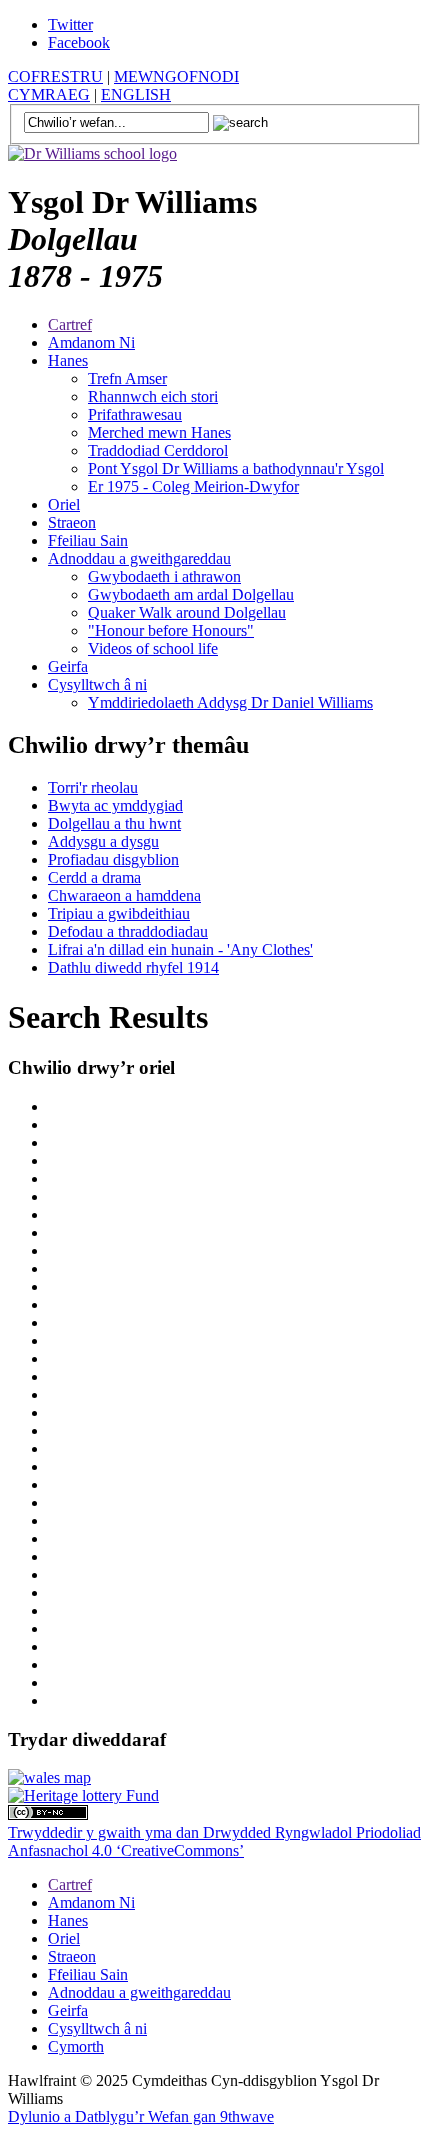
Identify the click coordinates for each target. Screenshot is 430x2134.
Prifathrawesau (135, 414)
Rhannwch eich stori (153, 396)
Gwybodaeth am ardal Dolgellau (191, 594)
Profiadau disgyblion (113, 859)
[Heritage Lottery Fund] (83, 1795)
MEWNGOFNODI (176, 76)
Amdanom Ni (91, 342)
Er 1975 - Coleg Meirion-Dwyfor (193, 486)
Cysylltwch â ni (97, 684)
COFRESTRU (55, 76)
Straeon (72, 522)
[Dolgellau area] (49, 1777)
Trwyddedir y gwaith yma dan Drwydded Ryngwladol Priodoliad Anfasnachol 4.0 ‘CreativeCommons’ (214, 1841)
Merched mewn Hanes (159, 432)
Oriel (64, 504)
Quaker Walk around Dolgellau (187, 612)
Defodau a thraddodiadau (128, 931)
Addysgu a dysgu (103, 841)
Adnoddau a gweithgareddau (139, 558)
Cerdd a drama (94, 877)
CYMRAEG (49, 94)
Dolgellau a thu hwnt (114, 823)
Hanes (68, 360)
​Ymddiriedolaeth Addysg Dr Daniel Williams (230, 702)
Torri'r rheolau (93, 787)
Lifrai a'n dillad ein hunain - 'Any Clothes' (180, 949)
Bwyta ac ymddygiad (115, 805)
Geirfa (68, 666)
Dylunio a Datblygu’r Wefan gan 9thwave (141, 2116)
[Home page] (92, 153)
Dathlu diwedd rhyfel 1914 (133, 967)
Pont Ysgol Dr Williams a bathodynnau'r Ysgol (236, 468)
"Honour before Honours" (171, 630)
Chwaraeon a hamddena (124, 895)
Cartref (70, 324)
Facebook (79, 42)
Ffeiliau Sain (88, 540)
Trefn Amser (127, 378)
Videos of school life (153, 648)
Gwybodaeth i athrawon (164, 576)
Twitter (70, 24)
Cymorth (76, 2046)
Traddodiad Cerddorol (158, 450)
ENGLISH (136, 94)
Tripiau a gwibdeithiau (119, 913)
